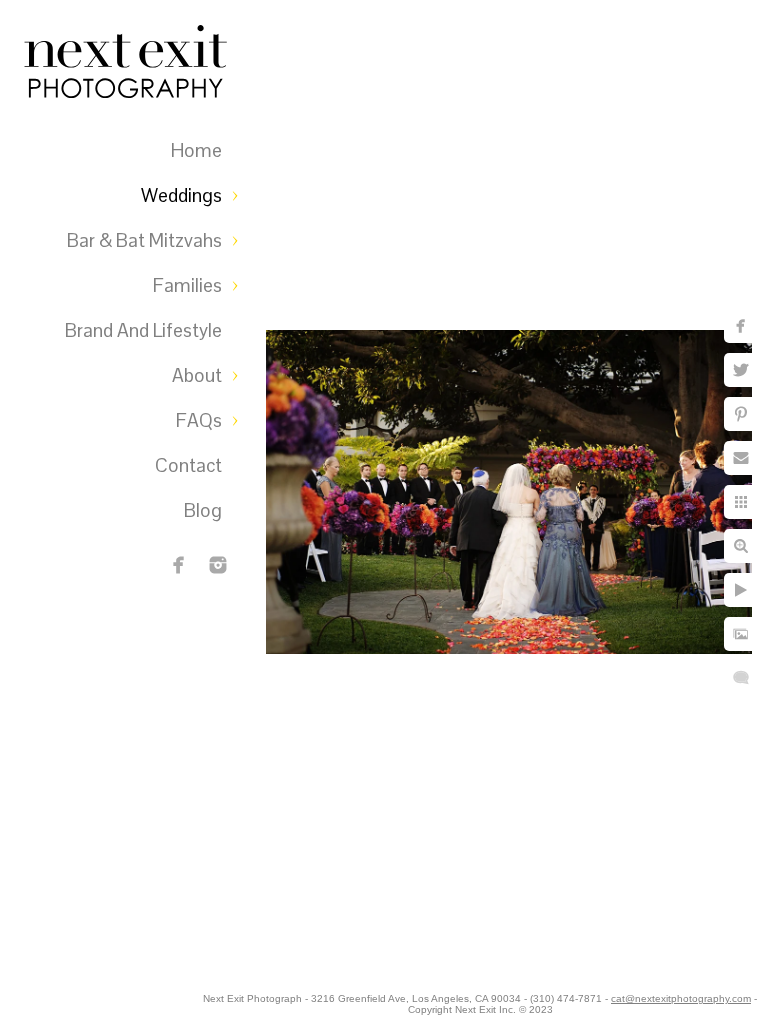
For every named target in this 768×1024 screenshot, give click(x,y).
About (197, 375)
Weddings (181, 195)
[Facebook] (179, 565)
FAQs (199, 420)
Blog (203, 510)
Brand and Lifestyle (143, 330)
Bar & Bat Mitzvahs (144, 240)
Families (187, 285)
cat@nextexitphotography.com (681, 998)
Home (196, 150)
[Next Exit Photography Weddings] (218, 565)
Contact (188, 465)
